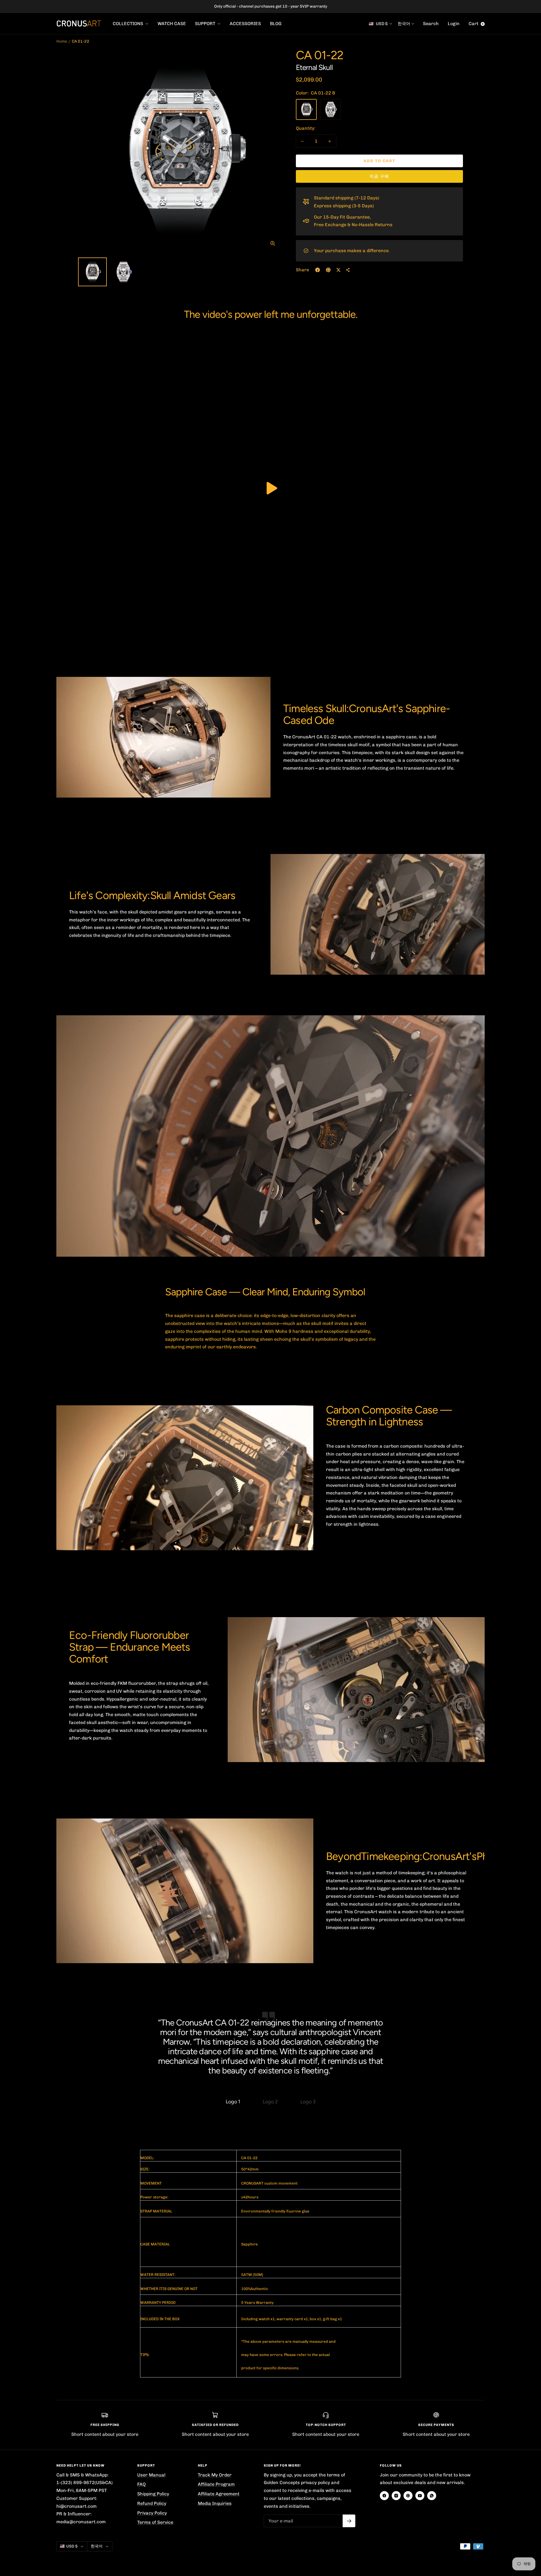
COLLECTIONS (128, 24)
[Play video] (270, 488)
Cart (476, 24)
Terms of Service (155, 2522)
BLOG (276, 24)
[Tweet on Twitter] (338, 270)
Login (454, 24)
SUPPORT (206, 24)
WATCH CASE (172, 24)
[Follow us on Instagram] (396, 2496)
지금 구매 (379, 176)
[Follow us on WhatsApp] (432, 2496)
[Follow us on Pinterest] (408, 2496)
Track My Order (215, 2475)
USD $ (382, 24)
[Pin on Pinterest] (328, 270)
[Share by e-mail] (348, 270)
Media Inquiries (215, 2503)
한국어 (404, 24)
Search (431, 24)
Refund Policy (152, 2503)
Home (62, 41)
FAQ (141, 2484)
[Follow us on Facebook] (384, 2496)
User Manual (151, 2475)
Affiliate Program (216, 2484)
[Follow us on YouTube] (420, 2496)
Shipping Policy (153, 2494)
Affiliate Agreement (219, 2494)
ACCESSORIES (245, 24)
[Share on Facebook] (318, 270)
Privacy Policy (152, 2513)
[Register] (349, 2521)
